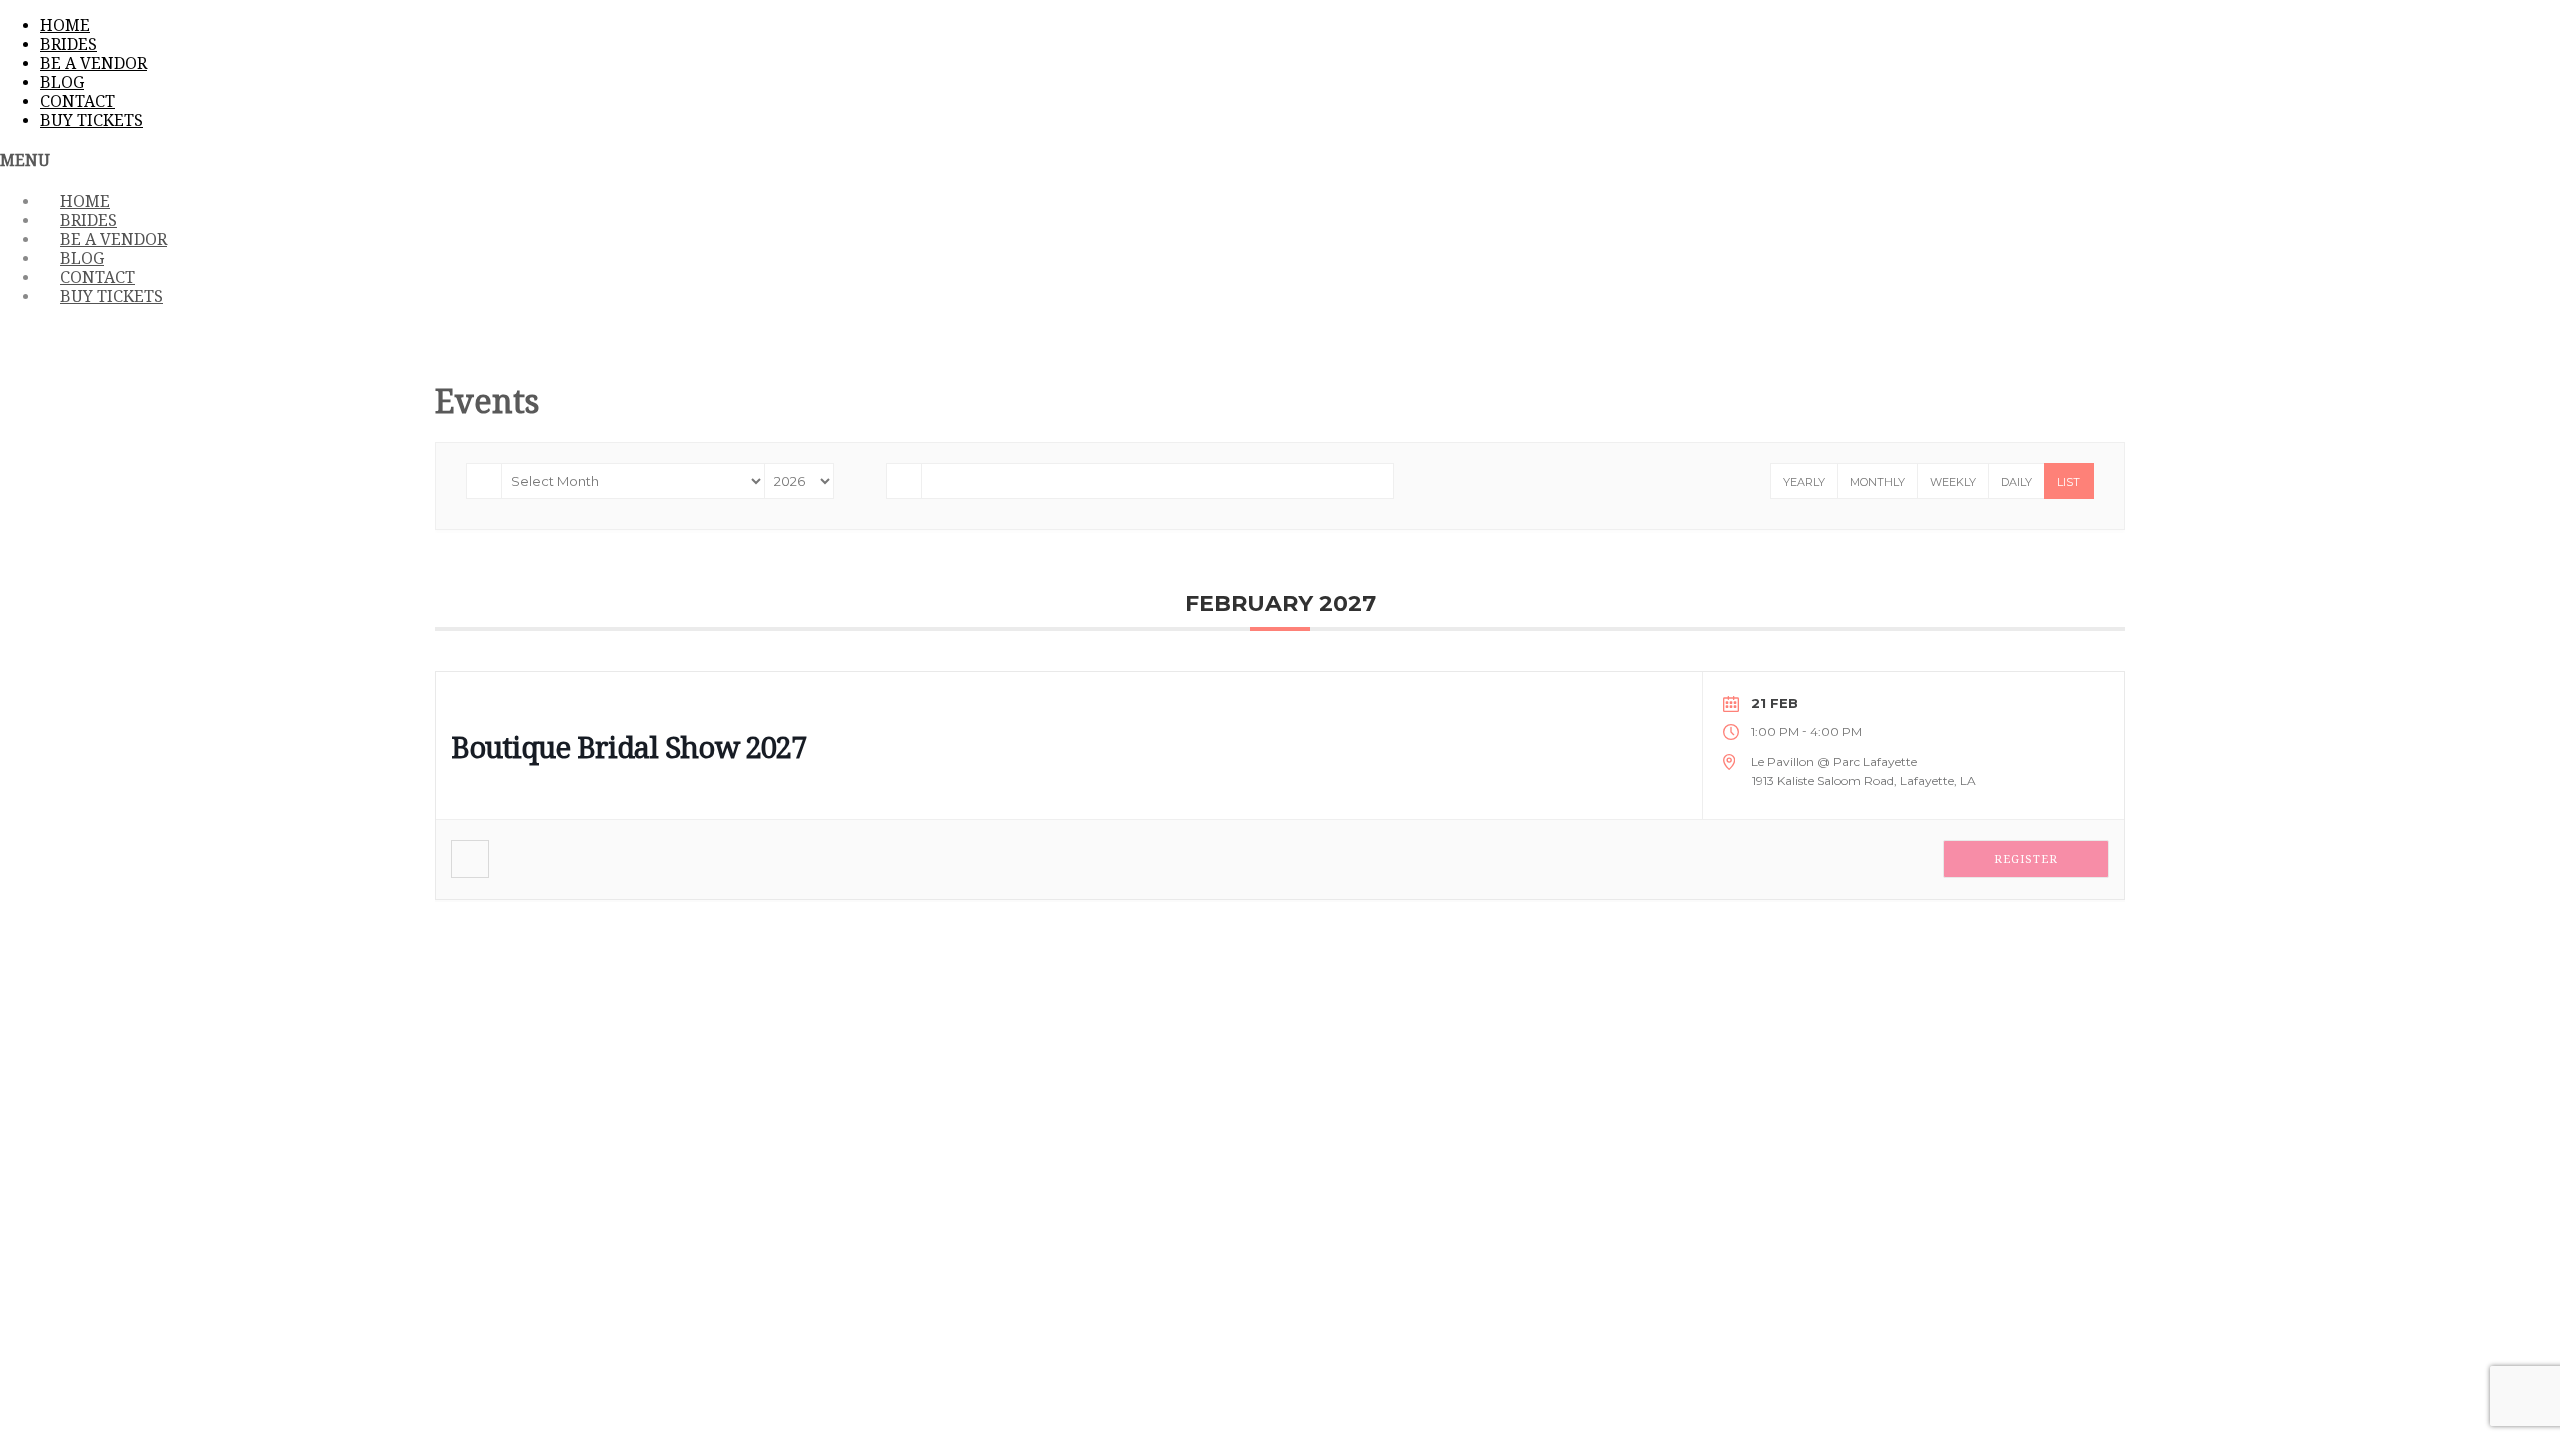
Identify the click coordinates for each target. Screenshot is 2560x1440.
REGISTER (2026, 859)
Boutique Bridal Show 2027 (628, 748)
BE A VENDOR (93, 63)
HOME (65, 25)
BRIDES (68, 44)
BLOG (62, 82)
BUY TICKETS (91, 120)
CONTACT (77, 101)
